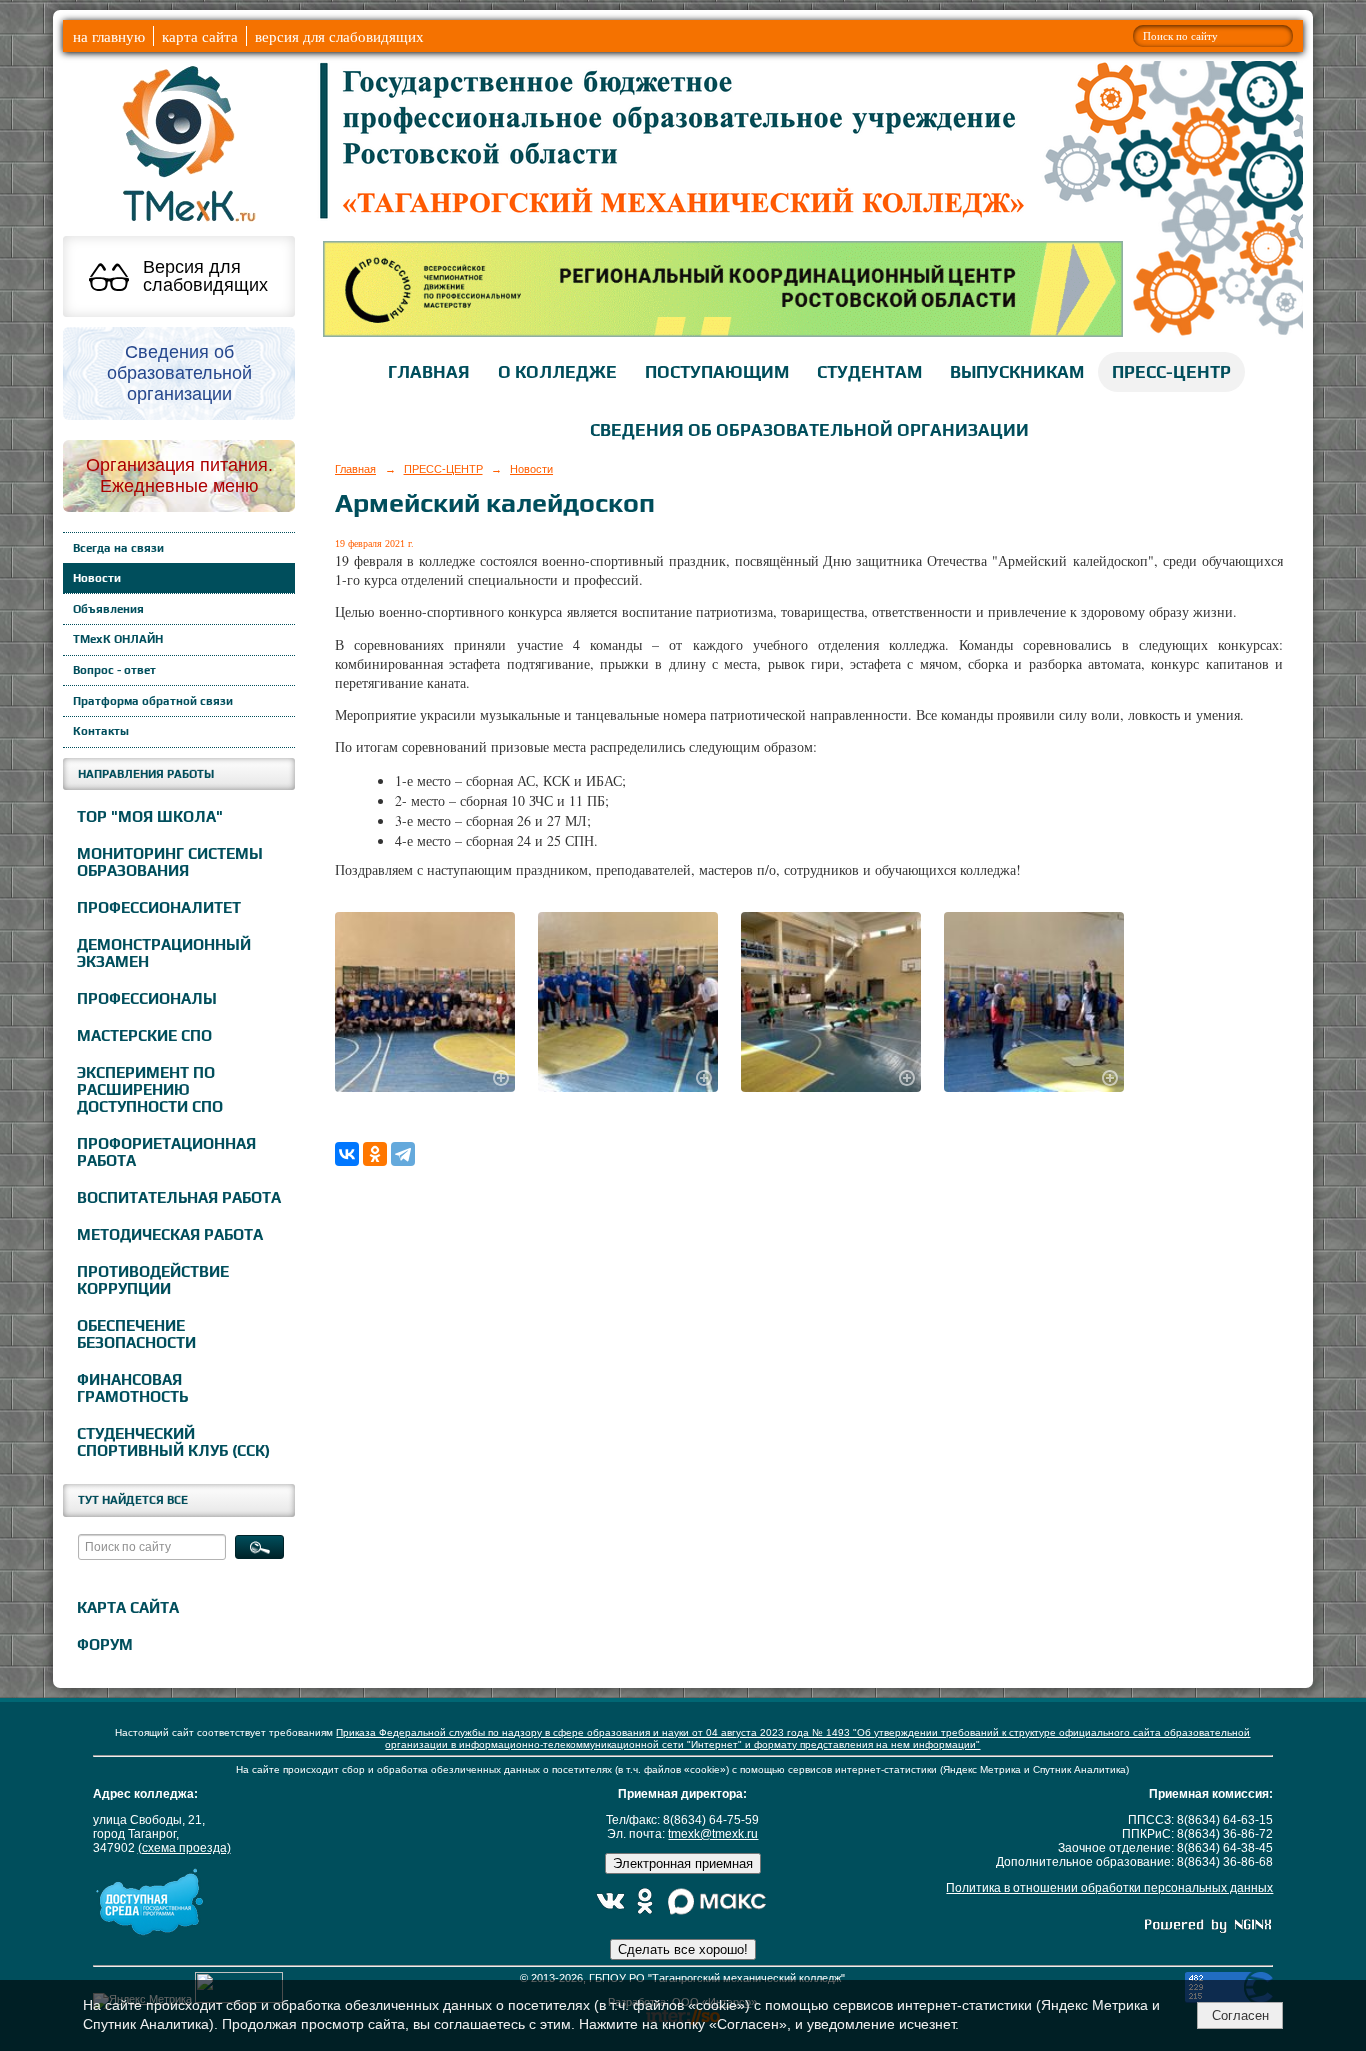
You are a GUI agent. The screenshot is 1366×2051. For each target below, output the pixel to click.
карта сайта (200, 36)
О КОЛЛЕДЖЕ (557, 372)
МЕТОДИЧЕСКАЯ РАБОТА (170, 1234)
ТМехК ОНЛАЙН (118, 639)
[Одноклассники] (375, 1154)
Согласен (1240, 2015)
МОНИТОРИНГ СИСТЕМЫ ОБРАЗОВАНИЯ (170, 862)
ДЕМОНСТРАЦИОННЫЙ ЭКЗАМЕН (164, 953)
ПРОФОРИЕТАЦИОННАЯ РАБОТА (166, 1152)
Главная (355, 469)
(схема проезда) (184, 1848)
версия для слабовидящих (339, 36)
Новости (97, 578)
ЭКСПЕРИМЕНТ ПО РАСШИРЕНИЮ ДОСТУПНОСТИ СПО (150, 1089)
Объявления (108, 609)
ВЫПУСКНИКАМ (1017, 372)
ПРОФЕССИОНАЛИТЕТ (159, 907)
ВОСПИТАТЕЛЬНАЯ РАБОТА (179, 1197)
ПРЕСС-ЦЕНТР (1171, 372)
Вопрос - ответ (114, 670)
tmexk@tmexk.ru (713, 1834)
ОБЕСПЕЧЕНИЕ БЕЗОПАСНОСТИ (136, 1334)
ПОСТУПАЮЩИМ (717, 372)
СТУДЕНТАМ (869, 372)
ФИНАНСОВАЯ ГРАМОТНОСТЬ (132, 1388)
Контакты (101, 731)
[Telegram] (403, 1154)
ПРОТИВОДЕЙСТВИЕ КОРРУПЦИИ (153, 1280)
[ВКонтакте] (347, 1154)
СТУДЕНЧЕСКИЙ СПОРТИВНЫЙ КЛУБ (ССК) (173, 1442)
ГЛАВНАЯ (429, 372)
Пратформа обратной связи (153, 701)
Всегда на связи (118, 548)
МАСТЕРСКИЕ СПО (144, 1035)
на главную (109, 36)
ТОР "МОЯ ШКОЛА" (150, 816)
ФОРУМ (105, 1644)
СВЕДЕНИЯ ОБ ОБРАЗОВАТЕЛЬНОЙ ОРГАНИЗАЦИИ (809, 430)
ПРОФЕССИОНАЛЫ (147, 998)
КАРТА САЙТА (128, 1607)
